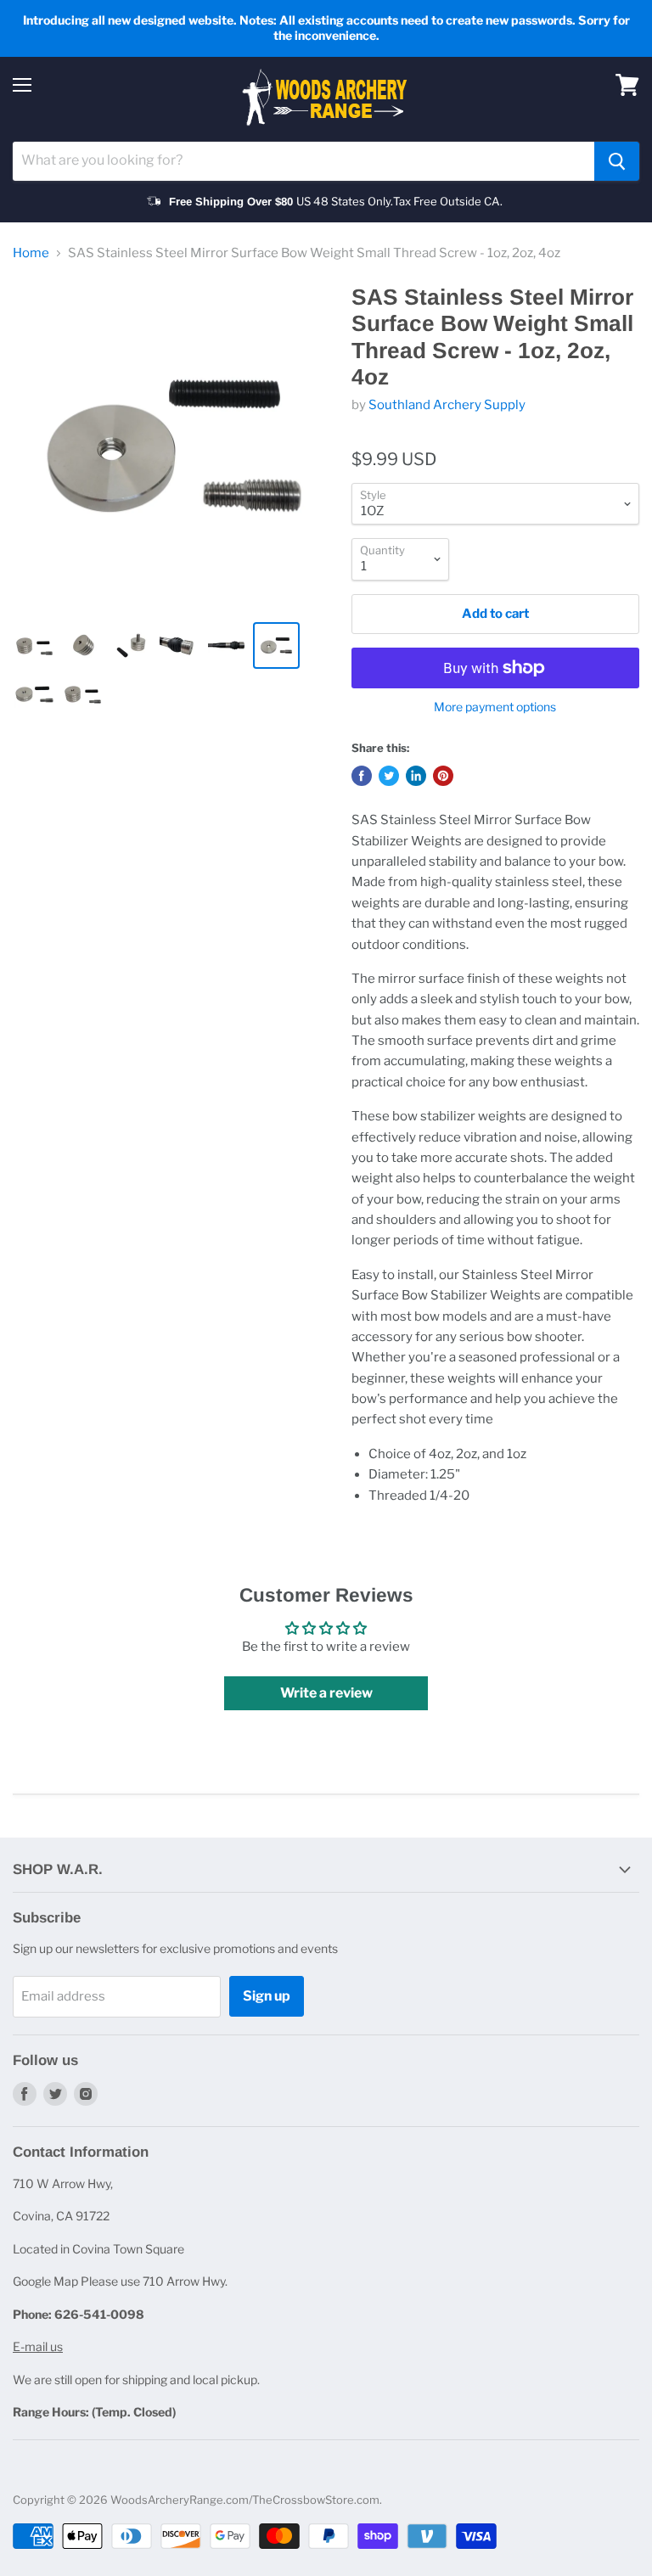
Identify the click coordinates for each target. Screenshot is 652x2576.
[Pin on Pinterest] (443, 776)
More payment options (495, 707)
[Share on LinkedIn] (416, 776)
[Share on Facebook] (362, 776)
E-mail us (38, 2346)
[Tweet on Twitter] (389, 776)
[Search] (617, 161)
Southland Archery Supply (447, 405)
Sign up (267, 1996)
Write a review (326, 1693)
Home (31, 253)
